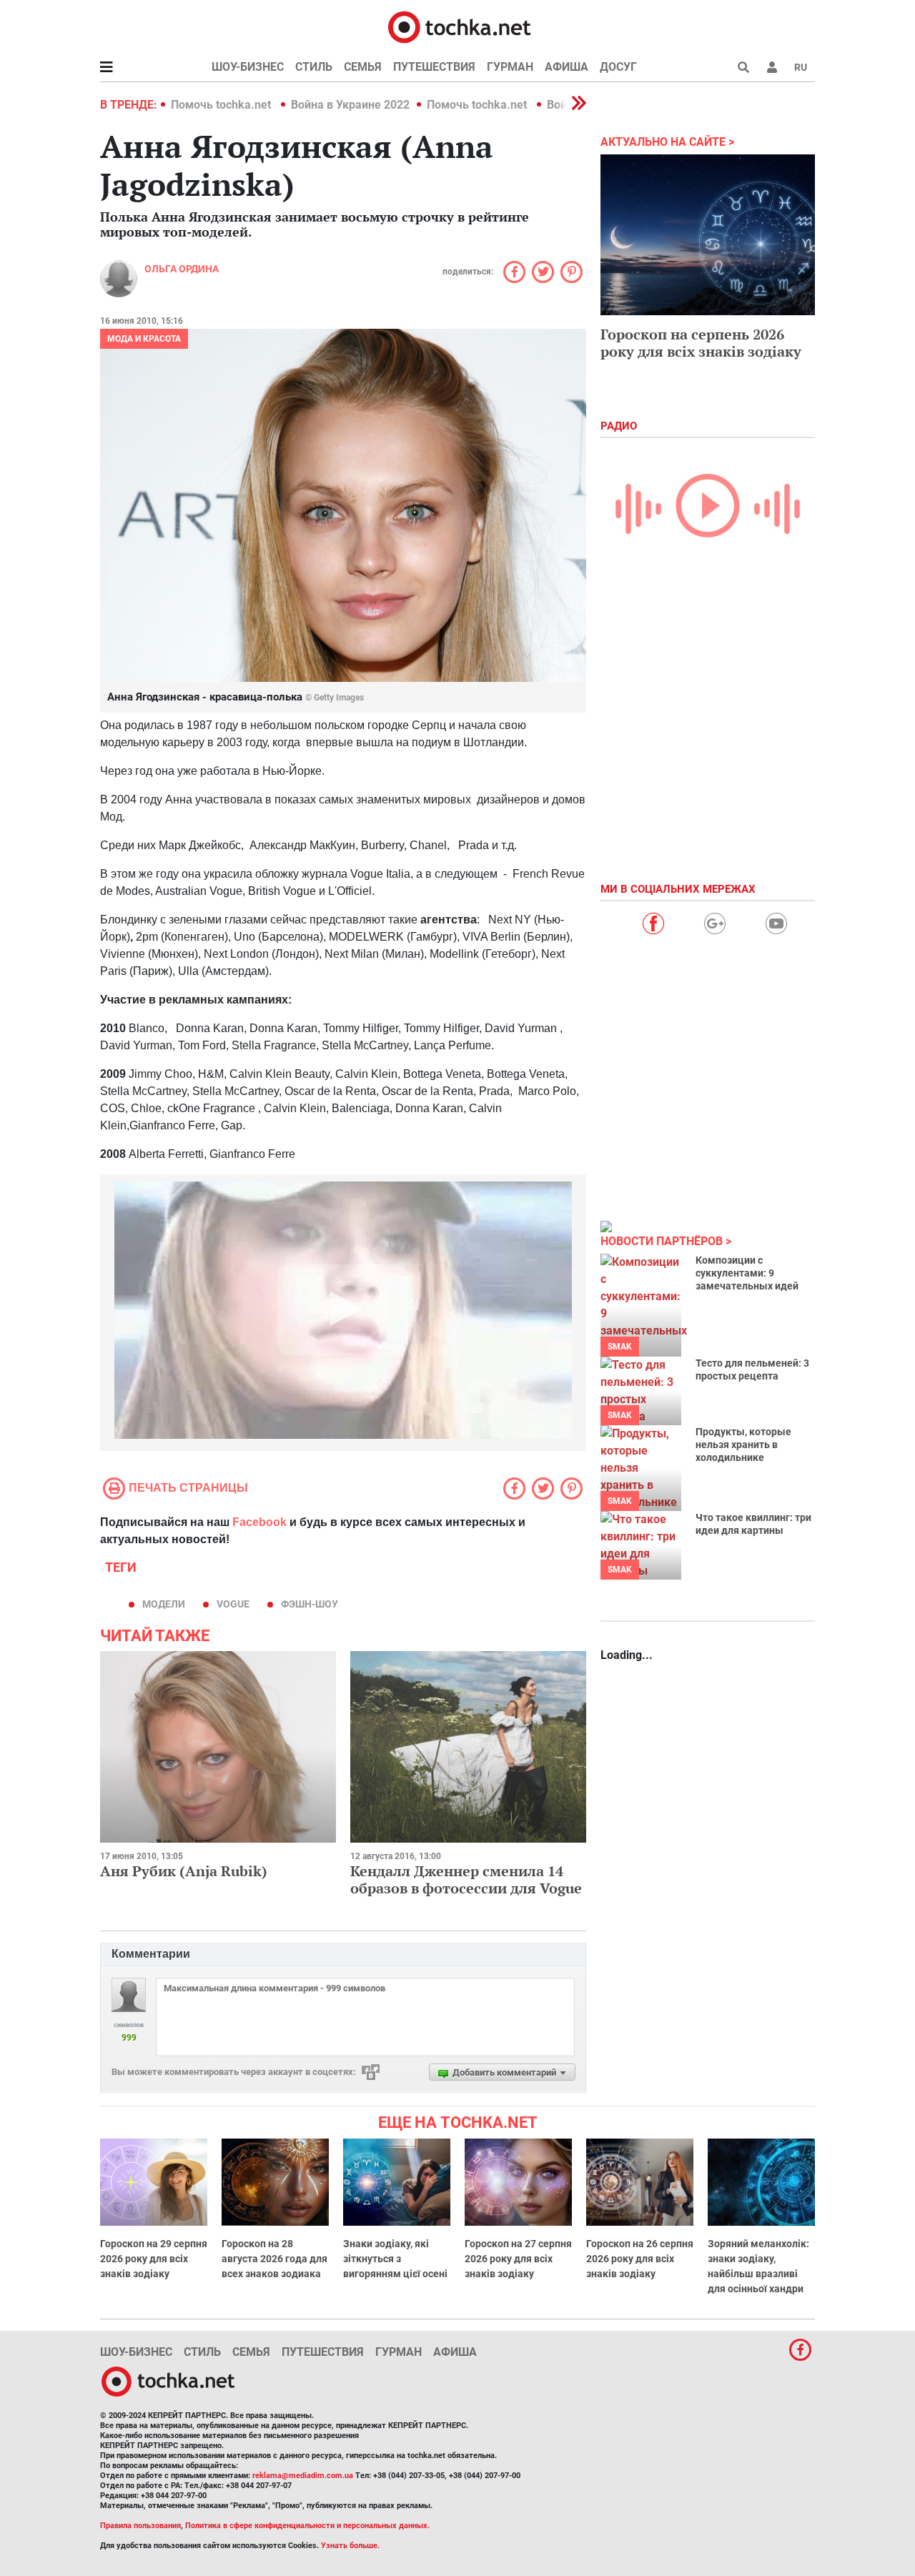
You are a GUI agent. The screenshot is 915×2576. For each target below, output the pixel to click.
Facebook (259, 1522)
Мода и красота (144, 339)
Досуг (618, 67)
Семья (363, 67)
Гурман (510, 67)
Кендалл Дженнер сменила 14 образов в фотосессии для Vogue (466, 1879)
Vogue (233, 1604)
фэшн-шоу (310, 1604)
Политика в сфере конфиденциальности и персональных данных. (307, 2526)
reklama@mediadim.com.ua (303, 2476)
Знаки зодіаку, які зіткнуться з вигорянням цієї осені (395, 2259)
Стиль (314, 67)
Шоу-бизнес (248, 67)
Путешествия (434, 67)
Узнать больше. (350, 2546)
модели (164, 1604)
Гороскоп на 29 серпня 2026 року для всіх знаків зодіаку (154, 2259)
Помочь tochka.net (222, 105)
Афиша (567, 67)
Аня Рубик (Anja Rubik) (184, 1871)
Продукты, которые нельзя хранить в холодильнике (743, 1445)
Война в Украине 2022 (350, 105)
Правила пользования (140, 2526)
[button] (772, 67)
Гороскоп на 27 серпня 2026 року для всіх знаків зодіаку (518, 2259)
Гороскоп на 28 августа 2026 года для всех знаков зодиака (274, 2259)
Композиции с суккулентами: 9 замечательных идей (747, 1273)
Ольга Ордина (182, 269)
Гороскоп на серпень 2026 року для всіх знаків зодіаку (701, 343)
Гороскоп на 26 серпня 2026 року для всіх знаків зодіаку (640, 2259)
